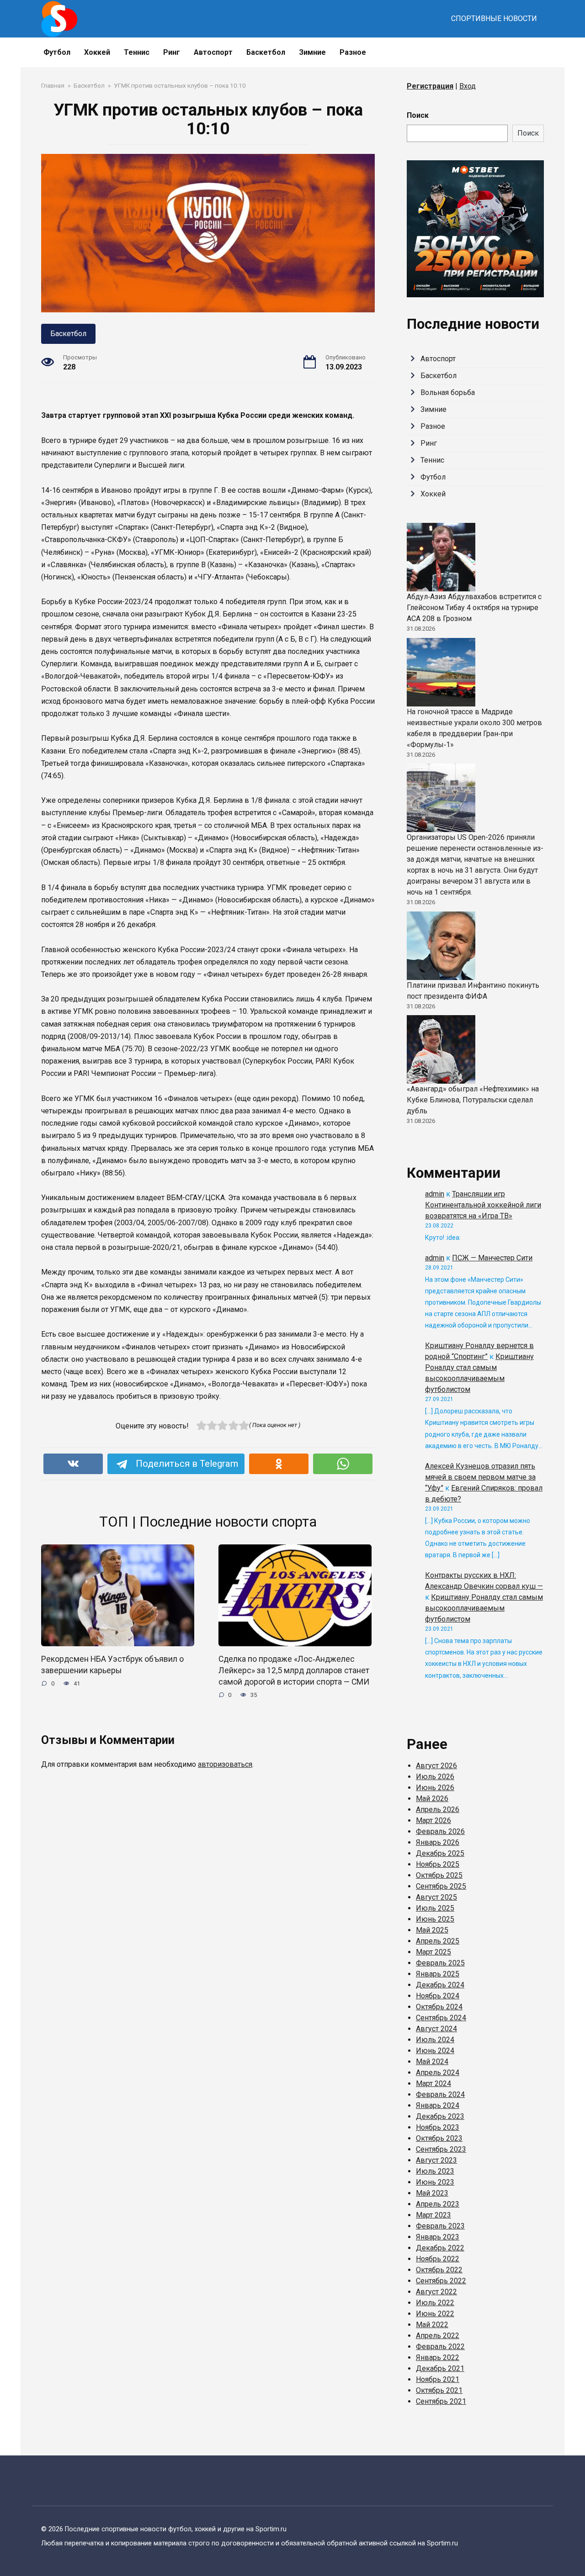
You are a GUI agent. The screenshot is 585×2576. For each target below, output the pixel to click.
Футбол (57, 52)
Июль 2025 (435, 1908)
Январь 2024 (438, 2105)
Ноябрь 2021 (438, 2379)
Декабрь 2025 (440, 1853)
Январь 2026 (438, 1842)
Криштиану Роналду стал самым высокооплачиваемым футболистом (484, 1608)
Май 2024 (432, 2062)
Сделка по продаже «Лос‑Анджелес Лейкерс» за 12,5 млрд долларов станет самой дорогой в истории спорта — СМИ (294, 1670)
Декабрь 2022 (440, 2248)
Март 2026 (433, 1820)
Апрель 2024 (438, 2073)
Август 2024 (436, 2029)
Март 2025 (433, 1952)
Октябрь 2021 (439, 2390)
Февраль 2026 (440, 1831)
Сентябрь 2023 (441, 2149)
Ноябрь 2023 (438, 2127)
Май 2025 (432, 1930)
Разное (353, 52)
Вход (468, 86)
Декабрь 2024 (440, 1985)
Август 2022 (436, 2292)
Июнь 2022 (435, 2314)
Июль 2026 (435, 1777)
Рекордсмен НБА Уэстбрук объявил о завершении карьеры (112, 1665)
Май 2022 (432, 2325)
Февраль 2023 (440, 2226)
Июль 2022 (435, 2303)
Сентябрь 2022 (441, 2281)
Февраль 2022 (440, 2347)
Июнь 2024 (435, 2051)
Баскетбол (266, 52)
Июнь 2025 (435, 1919)
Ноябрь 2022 (438, 2259)
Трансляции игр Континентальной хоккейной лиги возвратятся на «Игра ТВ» (483, 1205)
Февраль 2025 (440, 1963)
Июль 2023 (435, 2171)
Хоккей (97, 52)
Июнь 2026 (435, 1788)
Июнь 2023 (435, 2182)
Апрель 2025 (438, 1941)
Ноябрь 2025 (438, 1864)
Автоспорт (213, 52)
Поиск (418, 115)
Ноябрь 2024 (438, 1996)
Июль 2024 (435, 2040)
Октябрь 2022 (439, 2270)
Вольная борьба (448, 392)
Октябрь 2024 (439, 2007)
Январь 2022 (438, 2357)
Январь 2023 (438, 2237)
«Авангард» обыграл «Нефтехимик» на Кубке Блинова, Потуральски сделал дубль (473, 1100)
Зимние (312, 52)
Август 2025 (436, 1897)
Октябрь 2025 (439, 1875)
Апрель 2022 (438, 2336)
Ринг (172, 52)
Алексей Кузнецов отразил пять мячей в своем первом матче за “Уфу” (480, 1477)
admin (435, 1194)
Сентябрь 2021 (441, 2401)
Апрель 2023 (438, 2204)
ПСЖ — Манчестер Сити (492, 1258)
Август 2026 (436, 1766)
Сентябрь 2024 (441, 2018)
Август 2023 (436, 2160)
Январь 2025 (438, 1974)
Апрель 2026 (438, 1810)
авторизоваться (225, 1764)
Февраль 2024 (440, 2094)
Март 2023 (433, 2215)
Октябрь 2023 (439, 2138)
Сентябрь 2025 (441, 1886)
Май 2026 (432, 1799)
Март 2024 (433, 2083)
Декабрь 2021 (440, 2368)
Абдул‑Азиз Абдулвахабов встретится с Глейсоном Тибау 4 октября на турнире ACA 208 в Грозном (474, 608)
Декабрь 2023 (440, 2116)
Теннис (137, 52)
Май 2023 (432, 2193)
